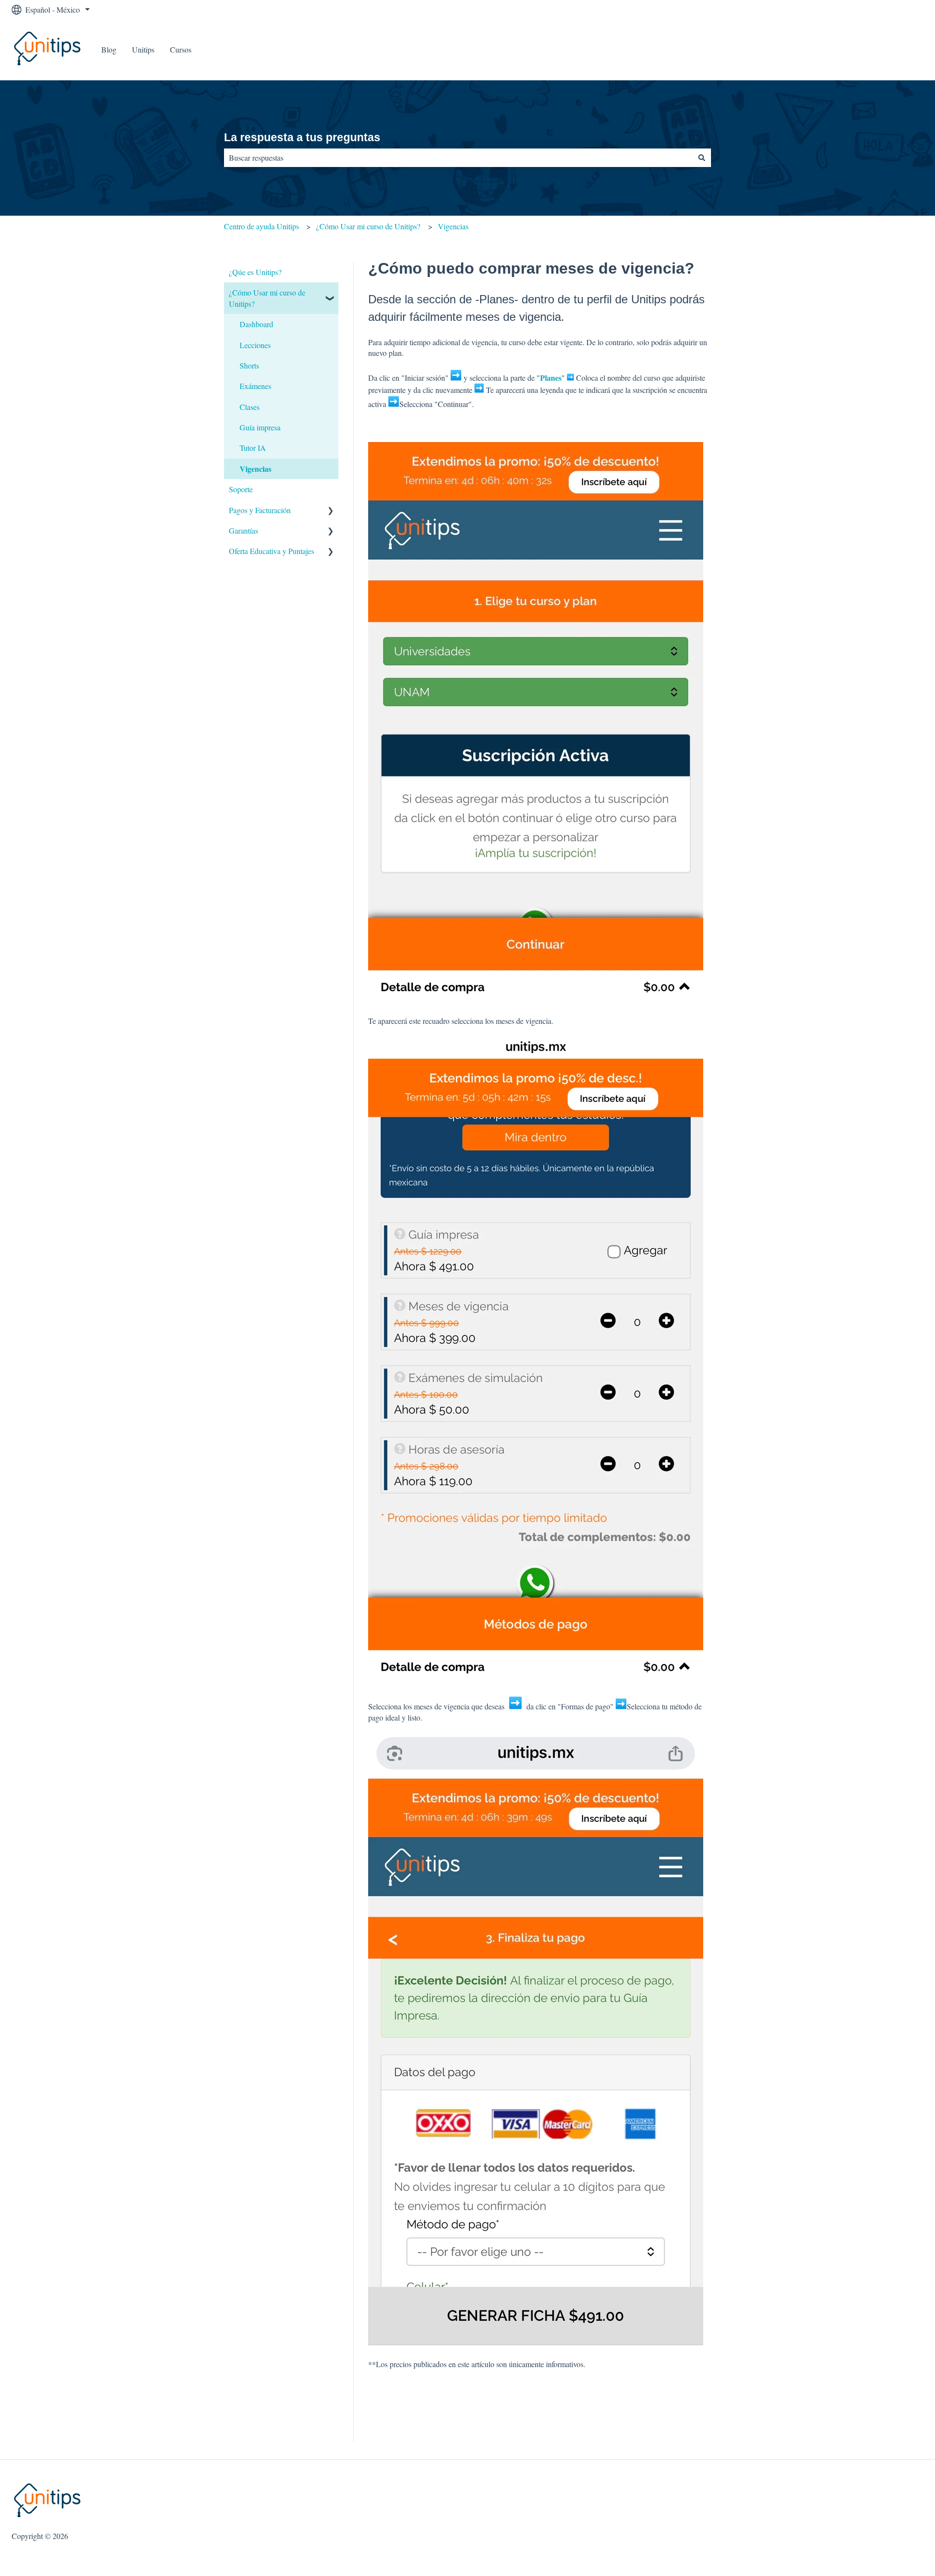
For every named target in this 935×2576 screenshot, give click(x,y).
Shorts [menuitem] (249, 365)
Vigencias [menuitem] (255, 469)
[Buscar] (702, 158)
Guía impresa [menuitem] (260, 427)
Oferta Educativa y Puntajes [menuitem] (271, 551)
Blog (109, 49)
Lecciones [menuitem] (255, 345)
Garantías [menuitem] (243, 530)
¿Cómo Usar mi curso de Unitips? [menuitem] (267, 298)
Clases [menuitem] (250, 407)
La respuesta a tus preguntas (302, 137)
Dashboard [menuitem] (256, 324)
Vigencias (453, 226)
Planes (551, 378)
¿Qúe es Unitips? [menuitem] (255, 272)
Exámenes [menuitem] (255, 386)
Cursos (181, 49)
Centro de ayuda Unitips (262, 226)
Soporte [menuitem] (241, 489)
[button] (331, 293)
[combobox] (458, 158)
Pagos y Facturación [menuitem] (260, 510)
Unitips (143, 49)
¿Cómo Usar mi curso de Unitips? (368, 226)
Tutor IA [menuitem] (253, 448)
